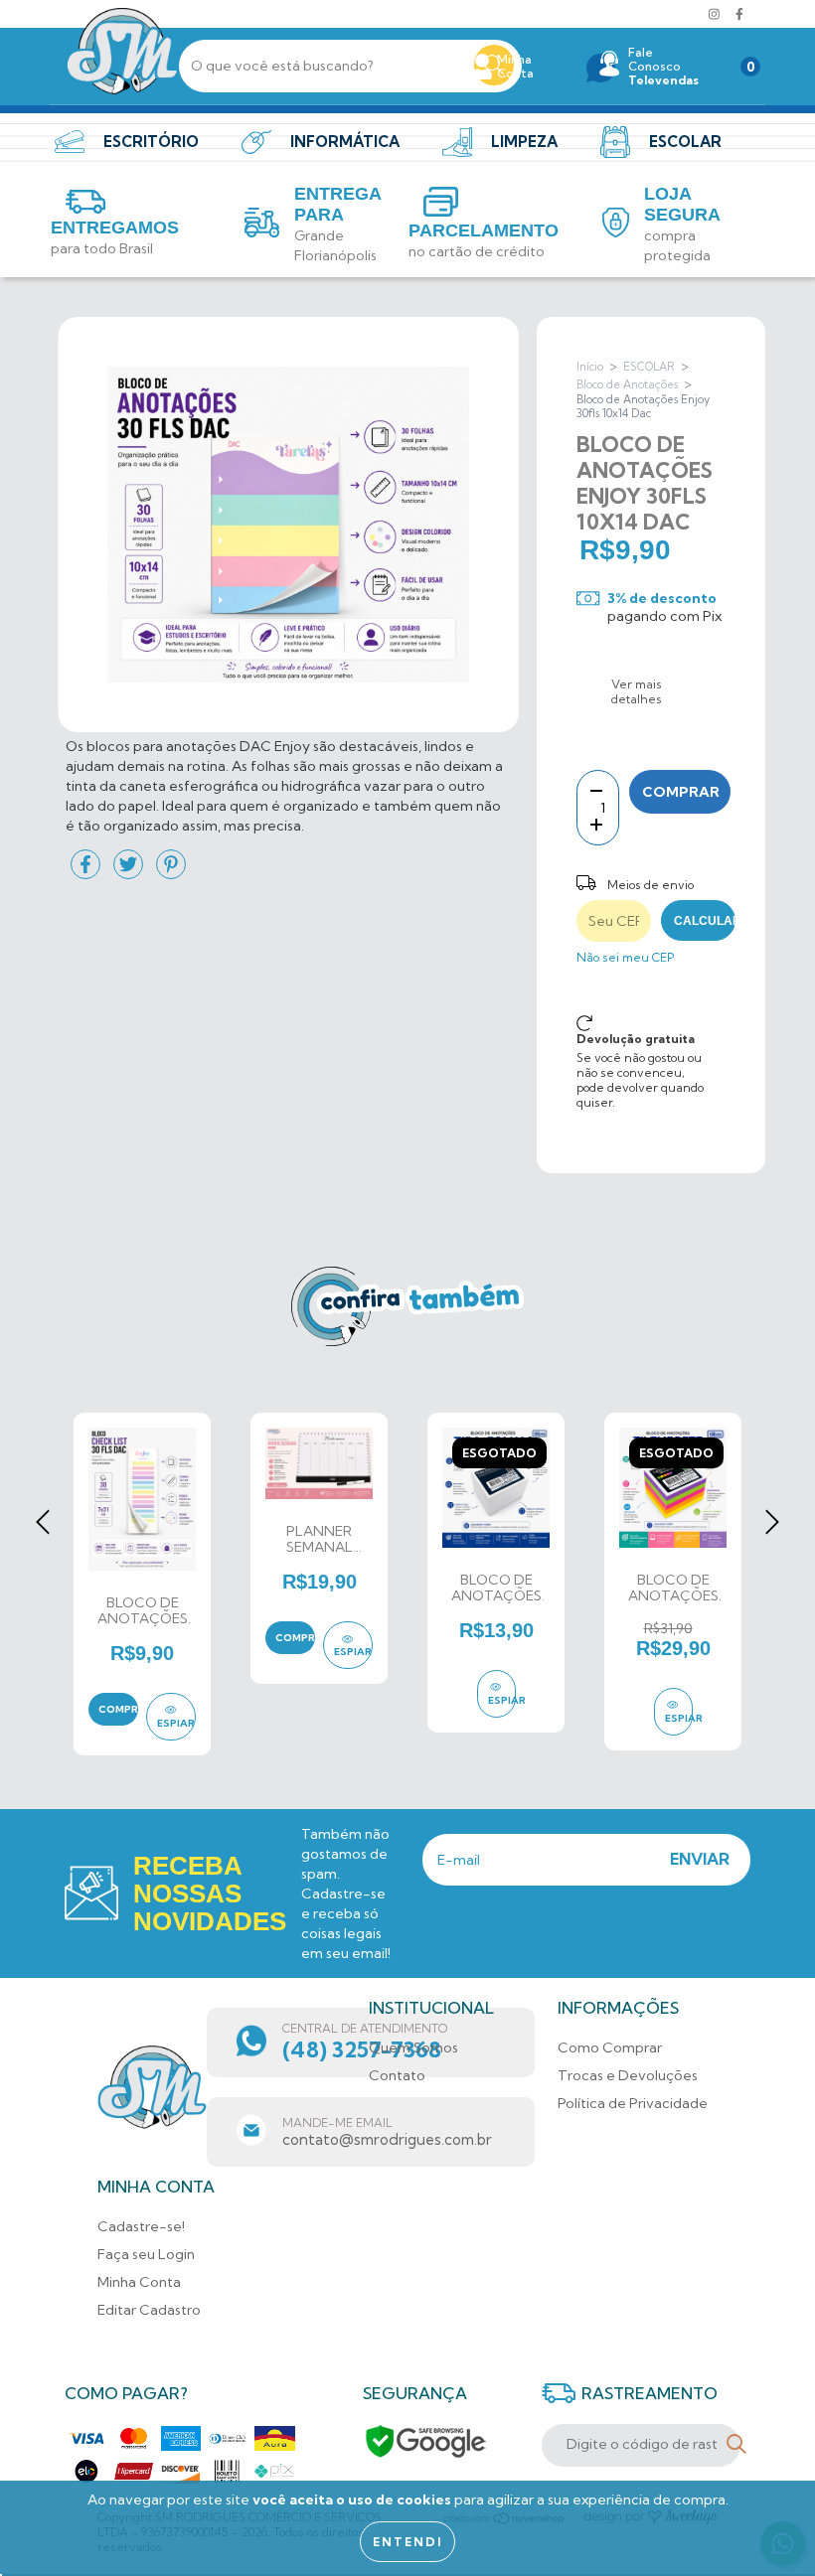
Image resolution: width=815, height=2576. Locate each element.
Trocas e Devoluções (628, 2075)
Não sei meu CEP (625, 957)
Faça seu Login (146, 2254)
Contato (397, 2075)
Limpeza (524, 142)
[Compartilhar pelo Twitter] (130, 873)
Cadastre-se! (141, 2226)
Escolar (685, 142)
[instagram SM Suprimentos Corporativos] (716, 14)
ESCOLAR (649, 367)
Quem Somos (413, 2047)
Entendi (407, 2542)
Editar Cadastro (149, 2310)
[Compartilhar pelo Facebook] (87, 873)
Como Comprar (610, 2047)
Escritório (151, 142)
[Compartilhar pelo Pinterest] (171, 873)
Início (590, 367)
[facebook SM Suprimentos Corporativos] (739, 14)
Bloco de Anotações (627, 384)
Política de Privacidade (633, 2103)
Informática (345, 142)
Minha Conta (139, 2282)
